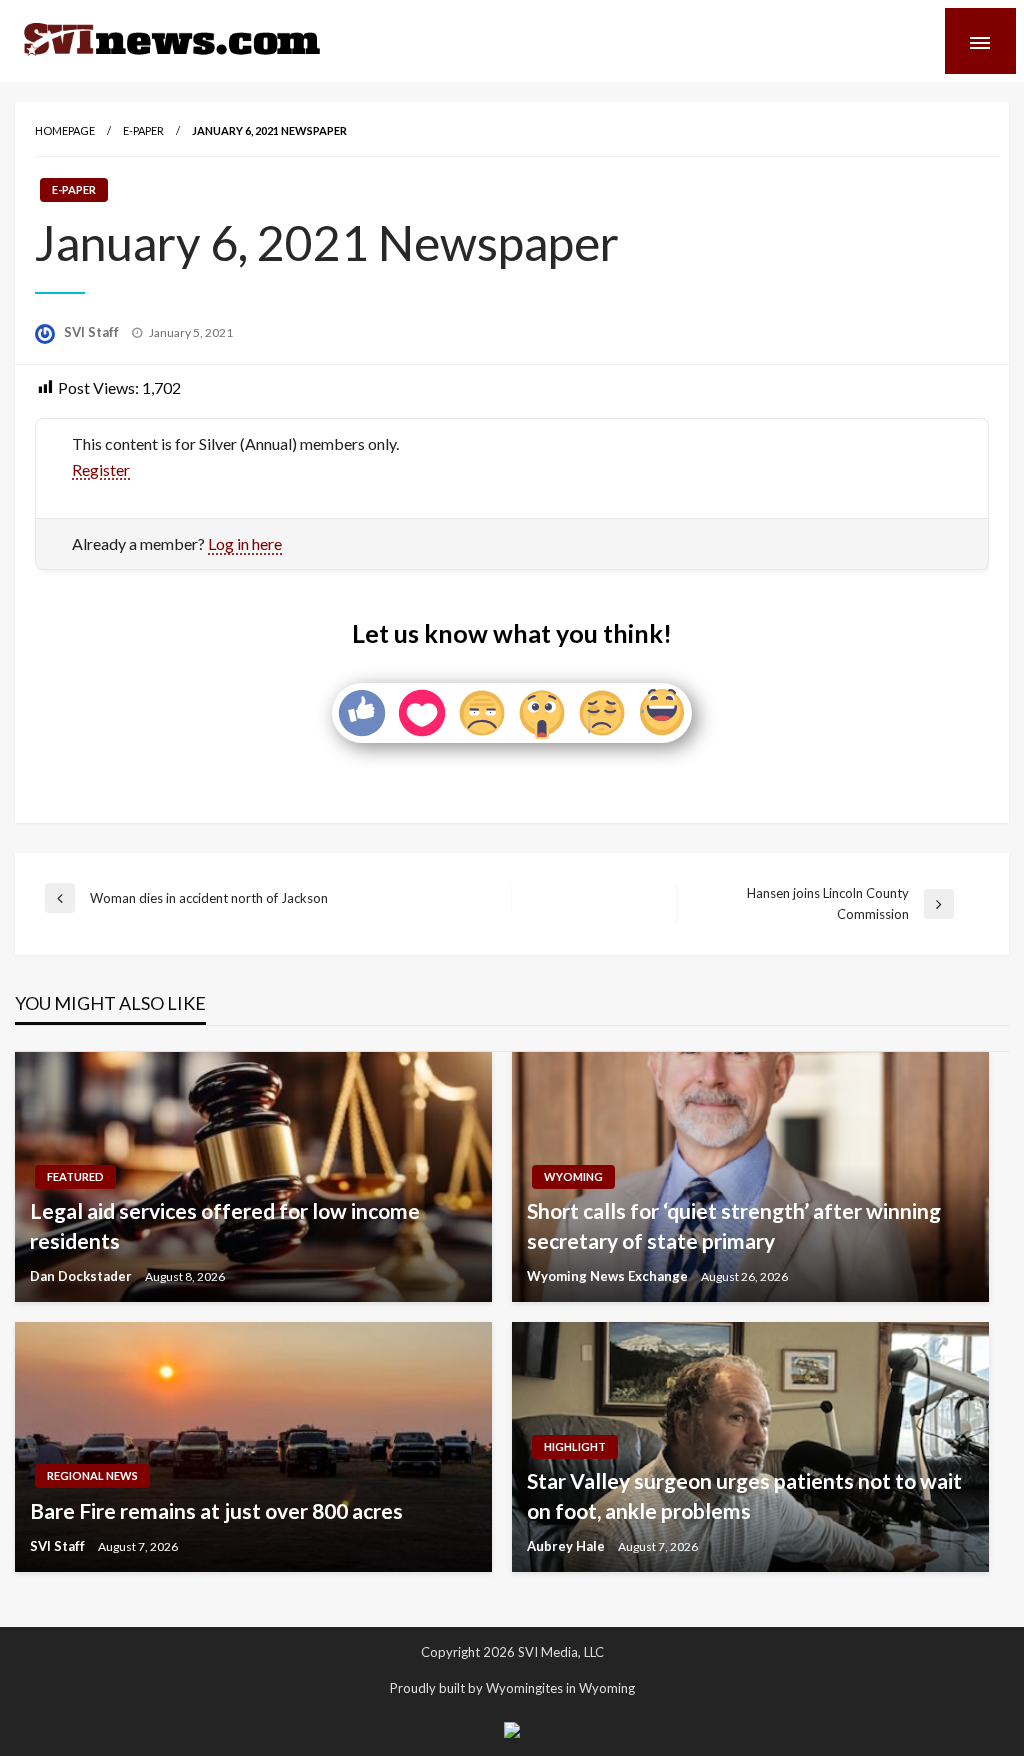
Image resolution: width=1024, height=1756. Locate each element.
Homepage (65, 130)
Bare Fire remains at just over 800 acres (216, 1510)
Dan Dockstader (82, 1276)
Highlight (575, 1446)
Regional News (92, 1475)
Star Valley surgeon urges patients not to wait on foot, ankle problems (744, 1495)
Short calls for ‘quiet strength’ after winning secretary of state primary (734, 1225)
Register (101, 469)
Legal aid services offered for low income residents (225, 1225)
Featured (75, 1176)
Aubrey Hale (567, 1546)
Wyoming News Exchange (609, 1276)
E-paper (143, 130)
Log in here (245, 543)
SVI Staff (93, 332)
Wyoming (573, 1176)
